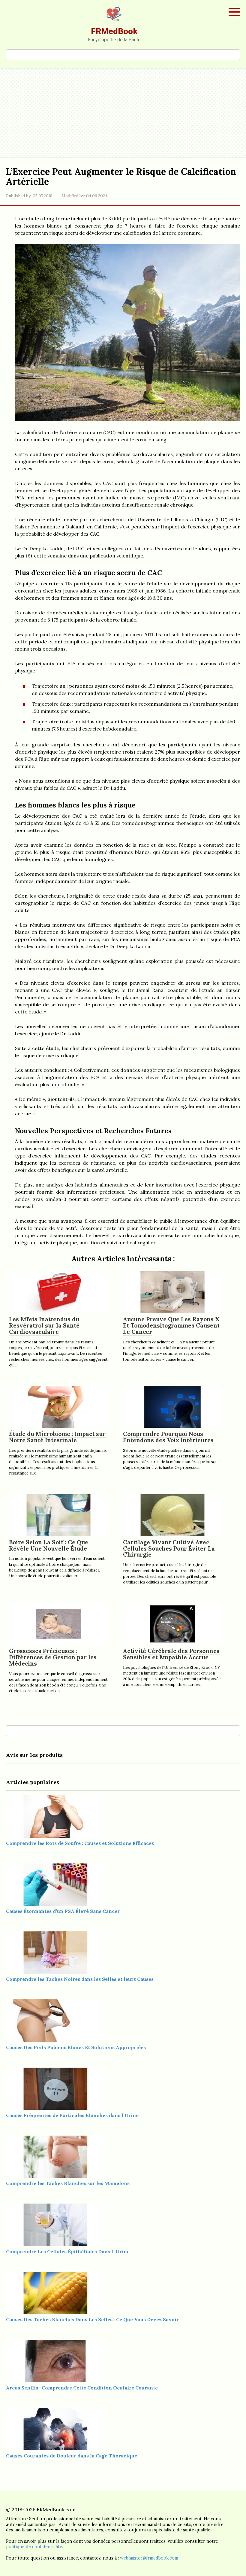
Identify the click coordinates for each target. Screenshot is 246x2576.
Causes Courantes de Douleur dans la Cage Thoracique (72, 2456)
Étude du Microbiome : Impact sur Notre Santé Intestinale (57, 1437)
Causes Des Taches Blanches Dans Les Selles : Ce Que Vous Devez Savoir (92, 2319)
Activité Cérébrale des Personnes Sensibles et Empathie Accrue (171, 1654)
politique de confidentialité (34, 2547)
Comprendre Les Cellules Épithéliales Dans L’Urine (68, 2251)
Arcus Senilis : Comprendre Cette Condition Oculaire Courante (82, 2388)
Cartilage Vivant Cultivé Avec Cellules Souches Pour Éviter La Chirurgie (169, 1548)
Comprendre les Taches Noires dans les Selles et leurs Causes (80, 1979)
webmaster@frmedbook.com (149, 2558)
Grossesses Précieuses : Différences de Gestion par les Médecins (53, 1657)
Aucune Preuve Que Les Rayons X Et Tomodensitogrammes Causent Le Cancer (171, 1325)
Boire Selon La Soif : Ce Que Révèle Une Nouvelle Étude (49, 1545)
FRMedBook (114, 31)
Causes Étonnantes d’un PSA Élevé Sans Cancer (63, 1911)
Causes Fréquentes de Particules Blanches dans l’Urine (72, 2115)
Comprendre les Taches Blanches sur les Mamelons (68, 2183)
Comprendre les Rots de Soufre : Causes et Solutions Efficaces (80, 1843)
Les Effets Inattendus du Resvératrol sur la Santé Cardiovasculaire (44, 1325)
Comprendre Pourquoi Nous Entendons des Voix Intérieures (168, 1437)
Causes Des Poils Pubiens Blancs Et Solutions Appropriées (76, 2047)
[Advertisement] (123, 113)
